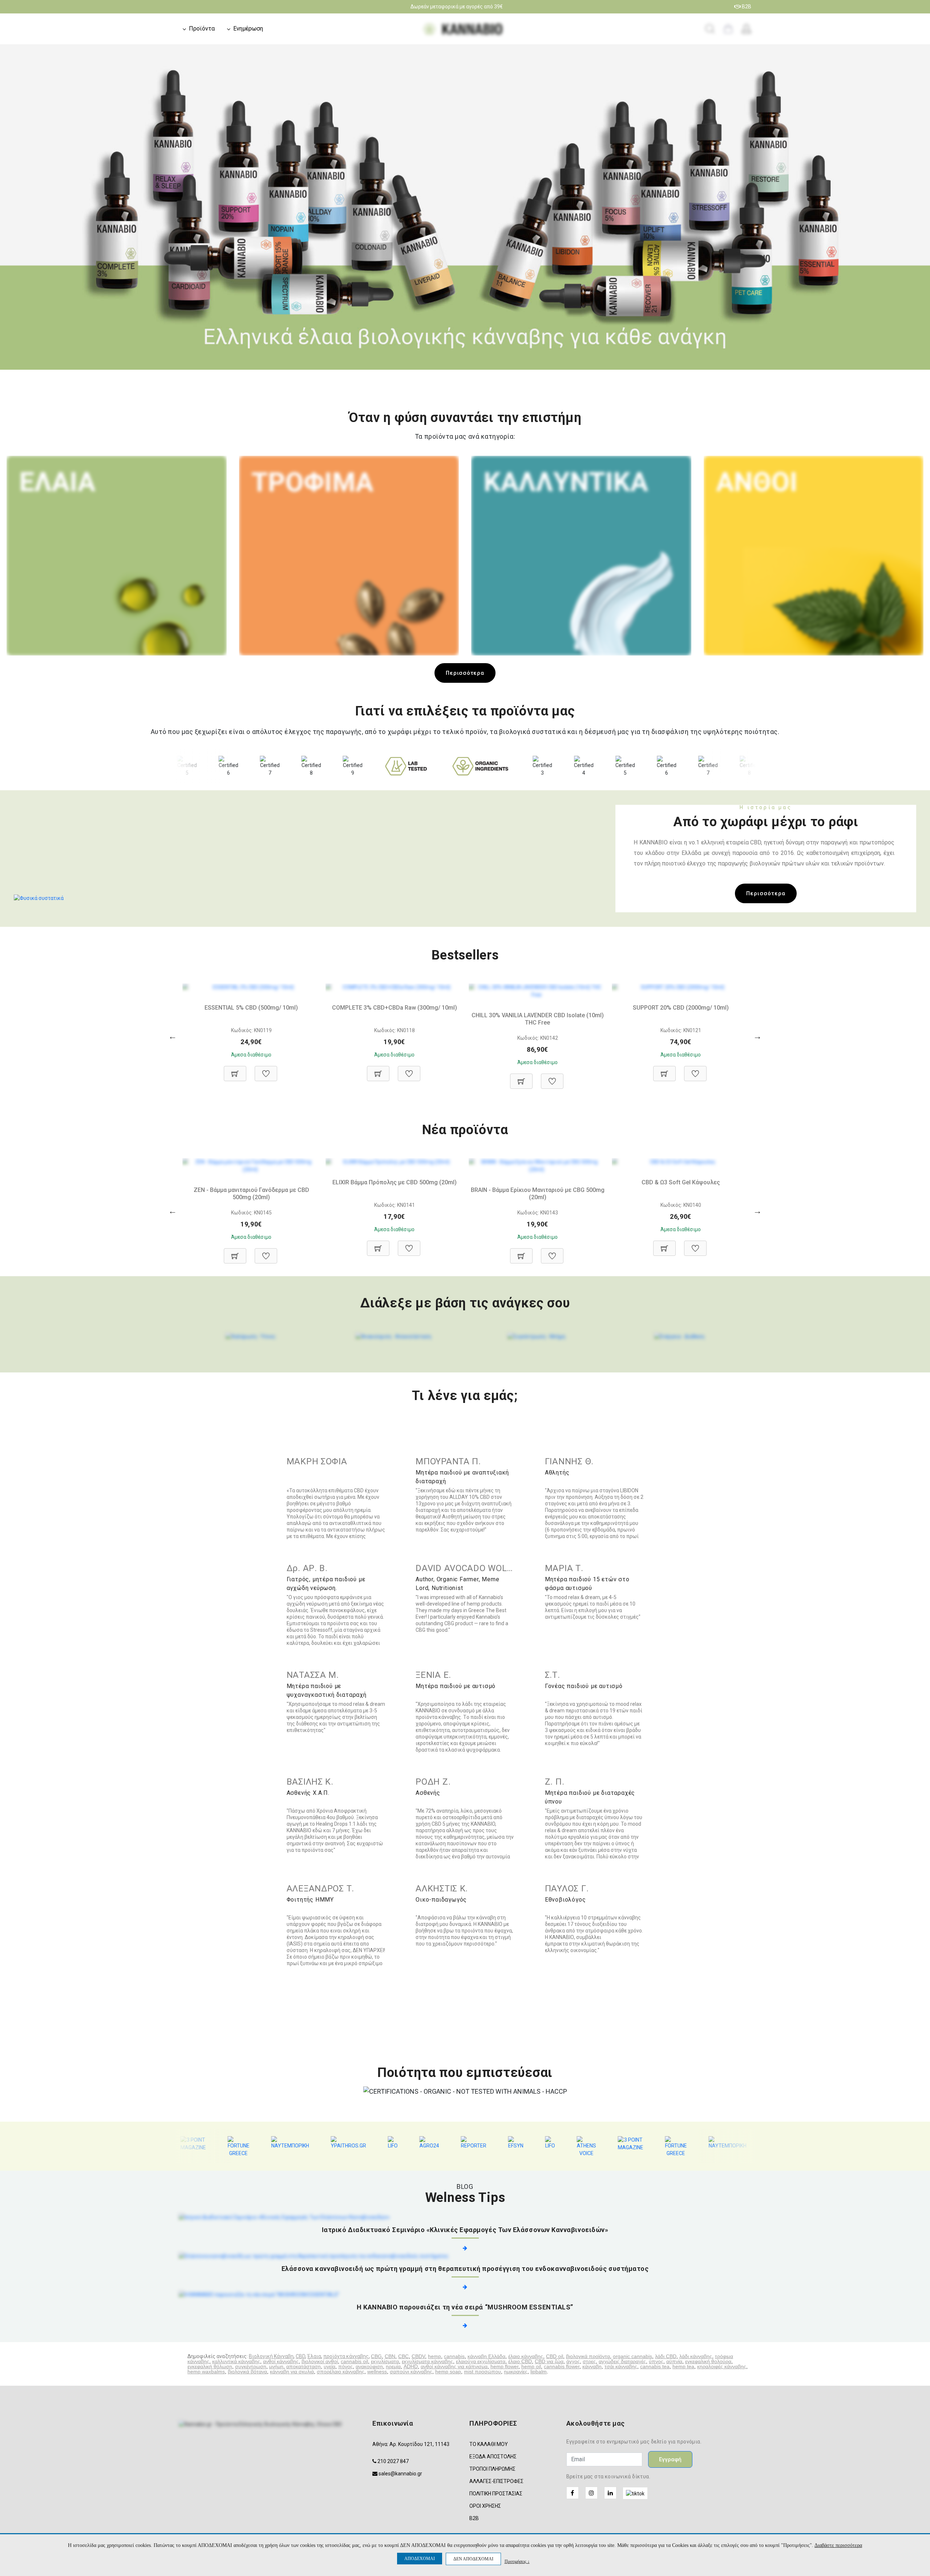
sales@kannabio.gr (400, 2474)
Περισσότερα (465, 673)
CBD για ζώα (549, 2361)
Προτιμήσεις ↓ (517, 2561)
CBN (390, 2356)
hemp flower (504, 2366)
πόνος (345, 2366)
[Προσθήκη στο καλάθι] (235, 1070)
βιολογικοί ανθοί (320, 2361)
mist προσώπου (482, 2372)
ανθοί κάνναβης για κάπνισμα (454, 2366)
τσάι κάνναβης (621, 2366)
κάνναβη (592, 2366)
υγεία (329, 2366)
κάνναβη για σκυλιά (292, 2372)
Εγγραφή (670, 2459)
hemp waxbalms (206, 2372)
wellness (377, 2372)
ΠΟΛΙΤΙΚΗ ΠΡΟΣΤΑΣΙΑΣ (496, 2494)
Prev (9, 219)
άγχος (573, 2361)
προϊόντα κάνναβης (346, 2356)
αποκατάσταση (304, 2366)
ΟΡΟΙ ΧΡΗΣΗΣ (485, 2506)
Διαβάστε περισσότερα (838, 2545)
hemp (434, 2356)
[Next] (757, 1036)
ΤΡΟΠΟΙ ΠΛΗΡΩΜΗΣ (492, 2469)
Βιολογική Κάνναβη (271, 2356)
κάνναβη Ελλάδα (486, 2356)
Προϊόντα (202, 29)
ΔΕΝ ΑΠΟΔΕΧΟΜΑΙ (473, 2559)
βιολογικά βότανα (247, 2372)
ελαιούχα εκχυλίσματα (481, 2361)
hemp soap (448, 2372)
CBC (403, 2356)
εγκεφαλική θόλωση (210, 2366)
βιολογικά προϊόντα (588, 2356)
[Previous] (173, 1036)
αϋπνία (674, 2361)
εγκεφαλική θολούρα (708, 2361)
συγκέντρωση (251, 2366)
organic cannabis (632, 2356)
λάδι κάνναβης (696, 2356)
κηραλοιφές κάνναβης (722, 2366)
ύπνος (656, 2361)
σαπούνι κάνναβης (411, 2372)
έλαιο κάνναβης (526, 2356)
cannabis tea (655, 2366)
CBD (300, 2356)
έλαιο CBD (520, 2361)
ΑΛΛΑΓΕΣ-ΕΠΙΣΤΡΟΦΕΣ (496, 2481)
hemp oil (531, 2366)
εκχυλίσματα (385, 2361)
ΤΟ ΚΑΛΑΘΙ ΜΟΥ (489, 2444)
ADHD (411, 2366)
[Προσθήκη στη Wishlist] (266, 1070)
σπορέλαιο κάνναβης (341, 2372)
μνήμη (276, 2366)
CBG (376, 2356)
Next (921, 219)
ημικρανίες (516, 2372)
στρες (589, 2361)
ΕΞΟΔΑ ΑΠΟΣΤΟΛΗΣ (493, 2457)
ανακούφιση (369, 2366)
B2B (746, 7)
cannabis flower (562, 2366)
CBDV (418, 2356)
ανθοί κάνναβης (281, 2361)
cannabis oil (354, 2361)
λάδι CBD (666, 2356)
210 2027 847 (393, 2461)
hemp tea (683, 2366)
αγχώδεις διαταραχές (622, 2361)
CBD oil (555, 2356)
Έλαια (314, 2356)
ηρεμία (393, 2366)
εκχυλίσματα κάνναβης (427, 2361)
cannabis (454, 2356)
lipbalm (539, 2372)
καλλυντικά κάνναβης (236, 2361)
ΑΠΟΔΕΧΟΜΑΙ (420, 2559)
